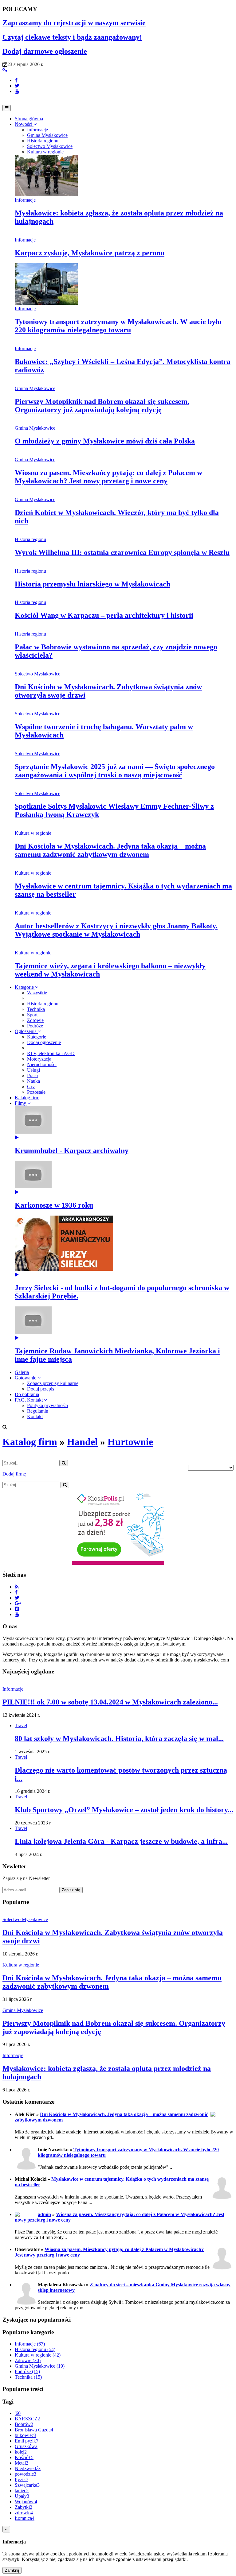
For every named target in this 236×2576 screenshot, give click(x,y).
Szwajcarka (27, 2485)
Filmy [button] (21, 1103)
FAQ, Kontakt (29, 1400)
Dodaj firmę (14, 1474)
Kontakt (35, 1416)
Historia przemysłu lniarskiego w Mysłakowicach (92, 584)
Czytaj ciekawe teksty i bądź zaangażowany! (72, 37)
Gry (31, 1087)
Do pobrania (27, 1394)
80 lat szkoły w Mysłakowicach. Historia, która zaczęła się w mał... (119, 1739)
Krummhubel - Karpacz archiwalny (72, 1151)
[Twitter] (17, 86)
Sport (32, 1015)
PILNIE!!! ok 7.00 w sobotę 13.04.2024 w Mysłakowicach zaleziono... (110, 1702)
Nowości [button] (24, 124)
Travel (21, 1725)
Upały (22, 2496)
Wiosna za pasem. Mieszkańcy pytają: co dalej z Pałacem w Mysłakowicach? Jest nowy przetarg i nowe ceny (108, 477)
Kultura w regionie (33, 833)
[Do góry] (6, 2529)
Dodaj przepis (41, 1389)
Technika (36, 1009)
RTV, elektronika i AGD (51, 1053)
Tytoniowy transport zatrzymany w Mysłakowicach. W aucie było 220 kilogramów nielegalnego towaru (118, 326)
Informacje (25, 200)
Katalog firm (27, 1098)
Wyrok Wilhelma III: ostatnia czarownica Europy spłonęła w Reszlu (122, 552)
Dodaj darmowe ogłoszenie (45, 51)
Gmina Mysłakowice (35, 388)
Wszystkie (37, 993)
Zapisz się (71, 1890)
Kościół (24, 2457)
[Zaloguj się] (5, 70)
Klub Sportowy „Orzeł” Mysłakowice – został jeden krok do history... (124, 1810)
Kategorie (25, 987)
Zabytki (24, 2507)
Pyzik (22, 2479)
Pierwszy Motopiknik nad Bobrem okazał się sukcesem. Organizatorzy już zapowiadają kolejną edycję (102, 406)
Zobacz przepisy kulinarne (53, 1383)
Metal (22, 2463)
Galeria (22, 1372)
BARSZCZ (27, 2419)
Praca (32, 1075)
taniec (22, 2491)
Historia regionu (30, 539)
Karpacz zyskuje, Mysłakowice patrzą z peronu (90, 253)
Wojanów (26, 2502)
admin (44, 2214)
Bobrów (24, 2424)
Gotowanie (26, 1378)
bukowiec (26, 2435)
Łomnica (25, 2518)
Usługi (33, 1070)
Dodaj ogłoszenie (44, 1042)
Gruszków (26, 2446)
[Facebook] (16, 80)
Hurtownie (130, 1442)
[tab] (37, 130)
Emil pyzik (27, 2441)
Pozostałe (36, 1092)
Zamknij (12, 2570)
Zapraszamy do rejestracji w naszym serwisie (74, 23)
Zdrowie (35, 1020)
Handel (82, 1442)
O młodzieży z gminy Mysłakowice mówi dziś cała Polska (105, 441)
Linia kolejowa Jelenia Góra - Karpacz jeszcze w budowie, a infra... (121, 1841)
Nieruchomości (42, 1064)
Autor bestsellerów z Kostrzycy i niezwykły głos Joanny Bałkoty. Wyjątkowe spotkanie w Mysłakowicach (116, 930)
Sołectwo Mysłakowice (37, 674)
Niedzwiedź (28, 2468)
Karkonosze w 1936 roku (54, 1205)
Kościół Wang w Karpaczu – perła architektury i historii (104, 615)
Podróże (35, 1026)
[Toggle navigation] (7, 108)
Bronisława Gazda (34, 2430)
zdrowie (24, 2513)
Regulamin (38, 1411)
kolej (21, 2452)
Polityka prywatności (47, 1405)
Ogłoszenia (26, 1031)
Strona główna (29, 119)
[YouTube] (17, 91)
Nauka (33, 1081)
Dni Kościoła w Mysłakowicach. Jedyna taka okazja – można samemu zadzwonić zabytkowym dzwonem (110, 850)
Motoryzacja (39, 1059)
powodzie (26, 2474)
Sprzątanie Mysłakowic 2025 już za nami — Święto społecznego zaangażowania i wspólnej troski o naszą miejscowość (115, 771)
